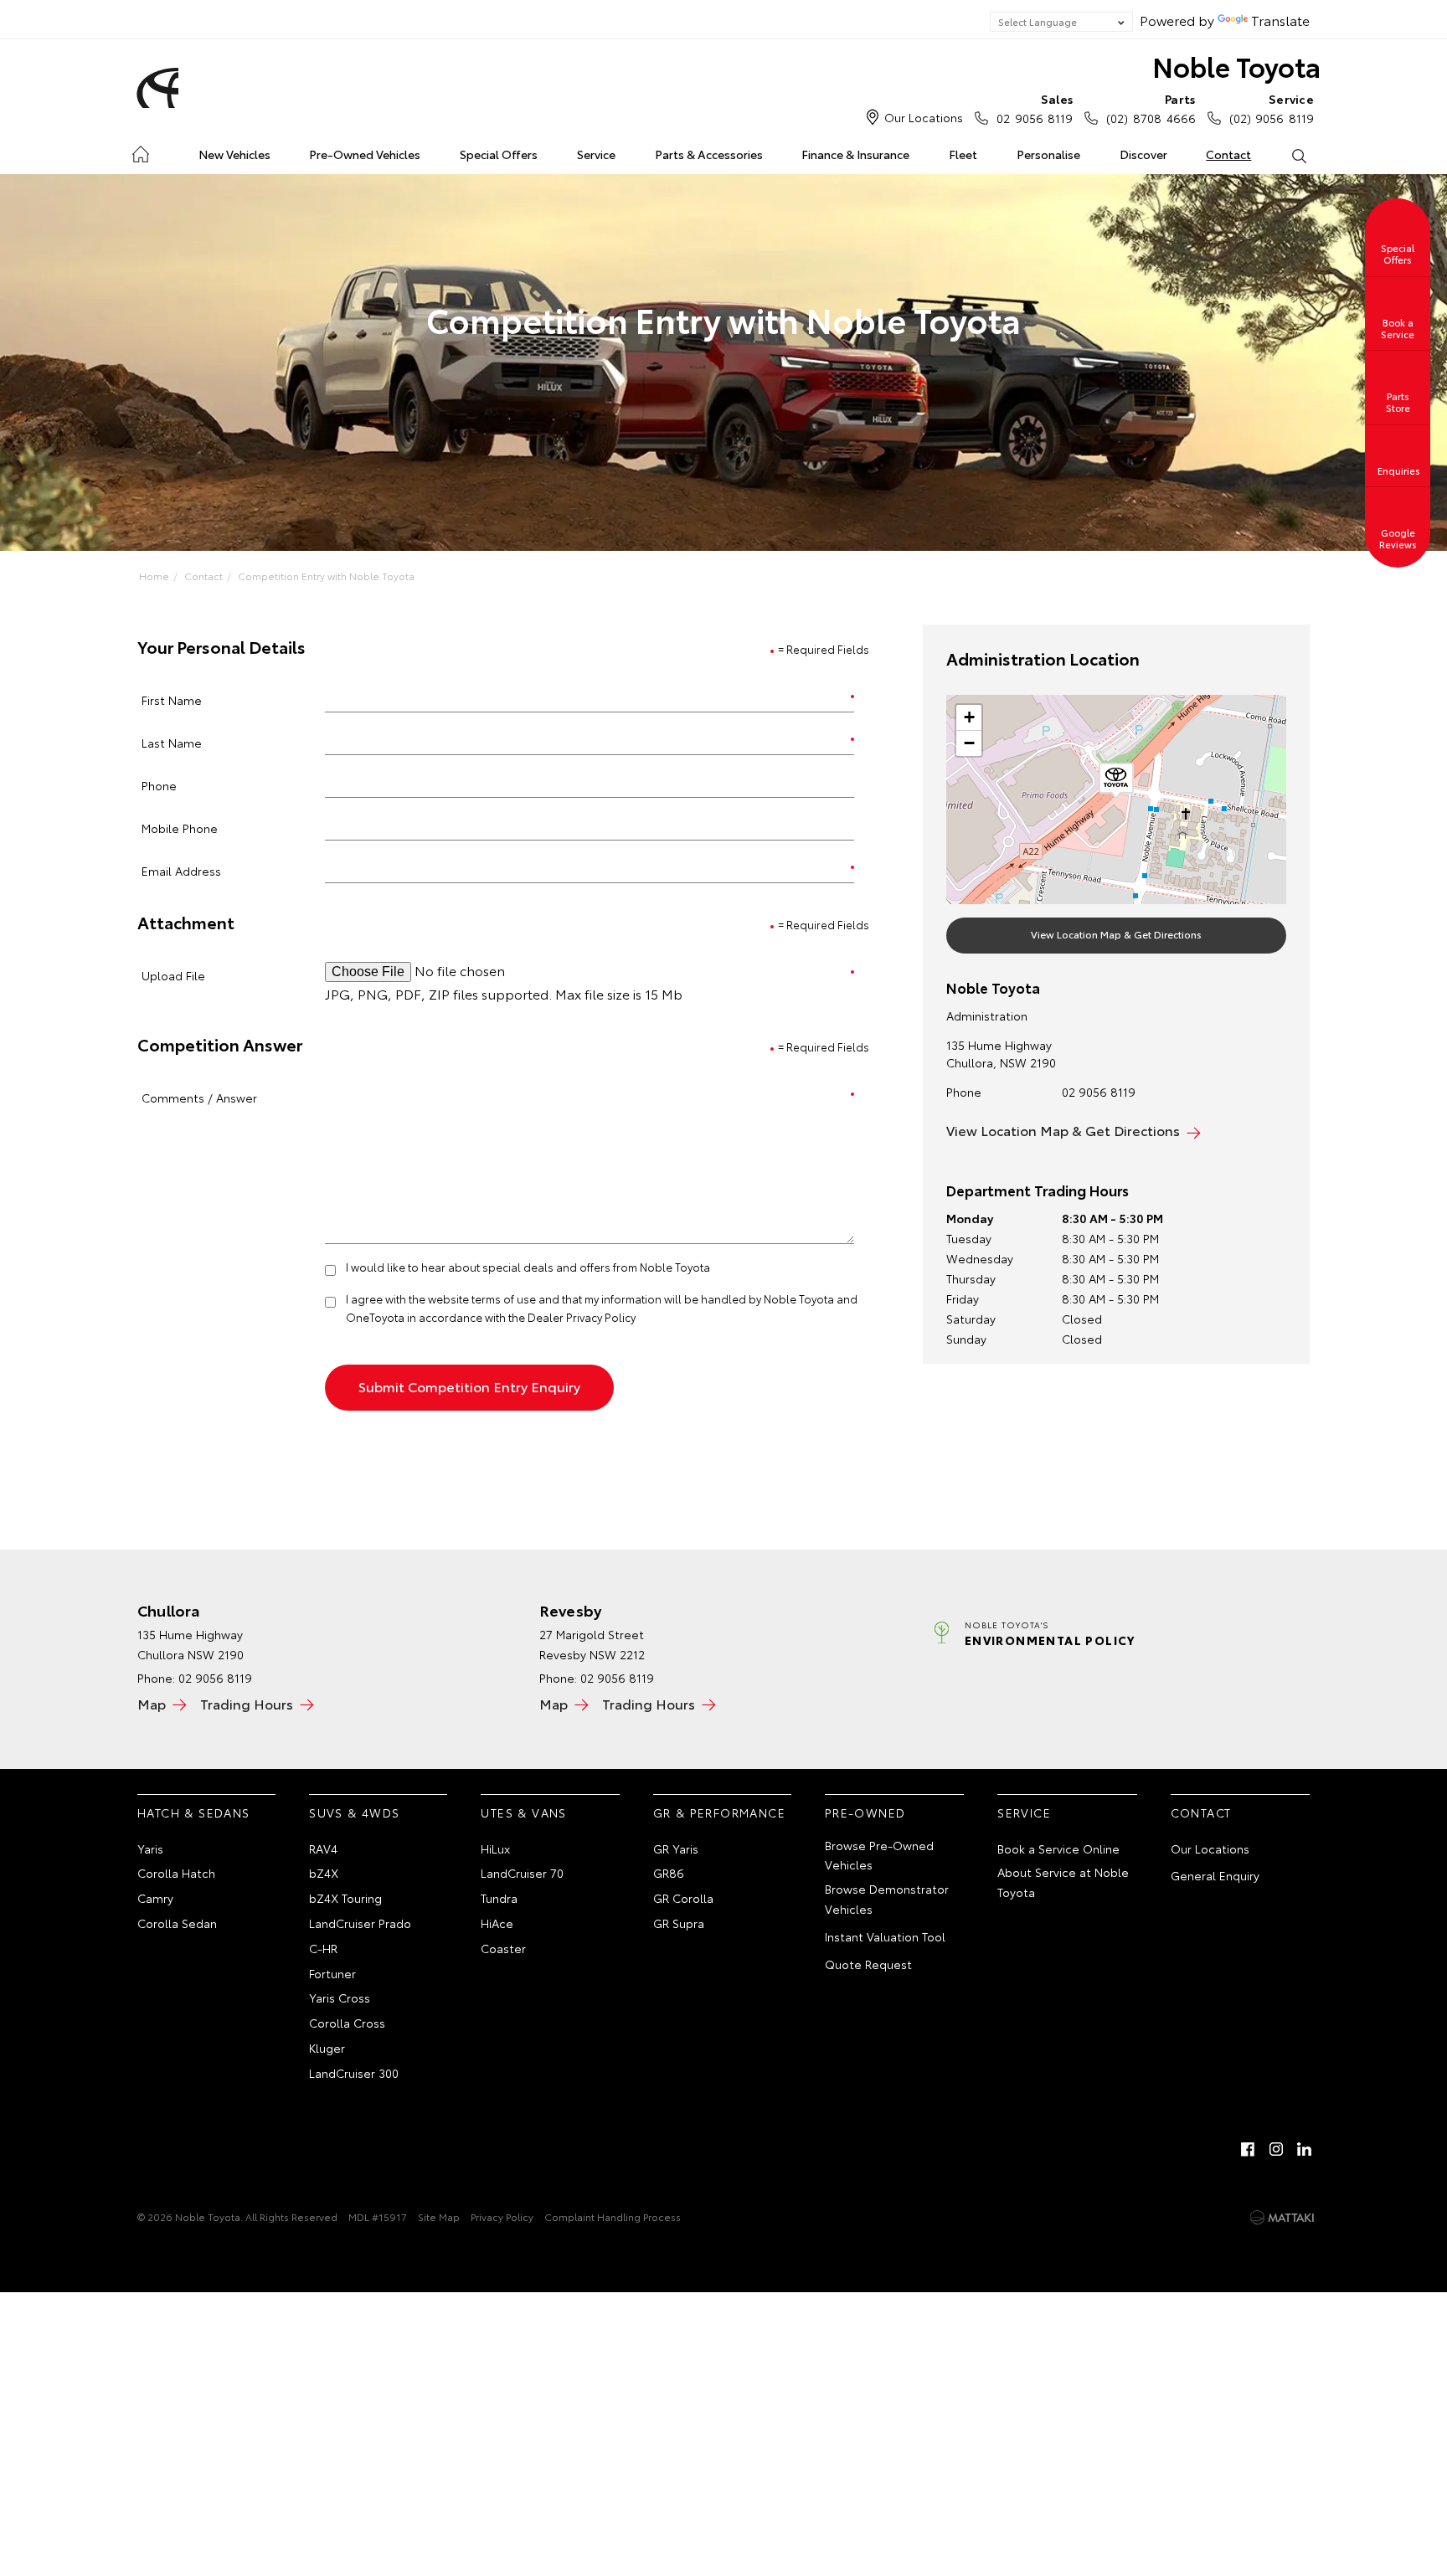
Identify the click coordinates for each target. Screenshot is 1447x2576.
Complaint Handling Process (613, 2216)
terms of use (504, 1298)
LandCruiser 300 (354, 2073)
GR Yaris (676, 1848)
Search (1298, 155)
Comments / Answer (199, 1097)
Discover (1143, 154)
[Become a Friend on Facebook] (1248, 2149)
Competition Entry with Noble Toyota (326, 576)
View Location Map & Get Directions (1116, 934)
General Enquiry (1215, 1875)
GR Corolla (683, 1898)
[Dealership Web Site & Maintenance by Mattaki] (1282, 2218)
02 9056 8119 (1035, 108)
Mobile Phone (180, 828)
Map (152, 1703)
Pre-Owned (865, 1812)
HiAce (497, 1923)
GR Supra (679, 1923)
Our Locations (924, 117)
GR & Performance (719, 1812)
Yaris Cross (340, 1998)
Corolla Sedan (177, 1923)
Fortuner (332, 1973)
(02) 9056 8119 (1272, 108)
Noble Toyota (1236, 66)
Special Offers (499, 154)
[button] (1116, 781)
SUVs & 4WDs (354, 1812)
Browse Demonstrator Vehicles (887, 1899)
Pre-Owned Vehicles (365, 154)
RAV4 (323, 1848)
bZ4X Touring (345, 1898)
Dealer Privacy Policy (582, 1317)
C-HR (323, 1948)
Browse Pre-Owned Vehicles (879, 1855)
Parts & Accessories (709, 154)
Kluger (327, 2048)
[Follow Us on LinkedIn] (1305, 2149)
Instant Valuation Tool (885, 1936)
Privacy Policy (502, 2216)
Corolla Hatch (176, 1873)
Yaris (150, 1848)
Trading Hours (247, 1703)
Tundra (499, 1898)
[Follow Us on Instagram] (1276, 2149)
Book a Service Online (1058, 1848)
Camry (155, 1898)
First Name (172, 699)
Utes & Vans (523, 1812)
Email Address (181, 870)
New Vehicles (234, 154)
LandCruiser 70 (522, 1873)
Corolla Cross (347, 2023)
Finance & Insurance (855, 154)
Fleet (963, 154)
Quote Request (868, 1964)
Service (596, 154)
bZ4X (324, 1873)
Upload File (173, 975)
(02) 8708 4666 (1151, 108)
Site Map (439, 2216)
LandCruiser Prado (360, 1923)
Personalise (1048, 154)
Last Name (172, 742)
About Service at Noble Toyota (1063, 1882)
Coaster (503, 1948)
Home (140, 151)
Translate (1280, 20)
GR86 (669, 1873)
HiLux (495, 1848)
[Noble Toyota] (155, 88)
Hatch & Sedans (194, 1812)
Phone (159, 785)
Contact (1228, 154)
